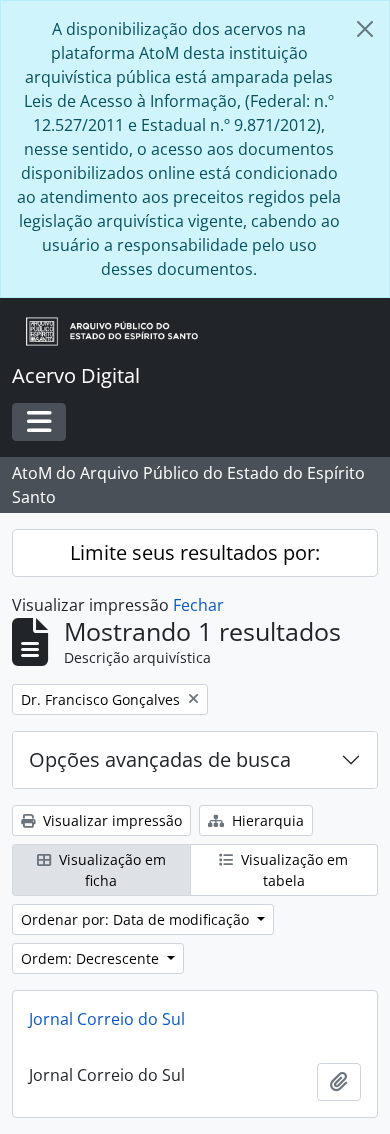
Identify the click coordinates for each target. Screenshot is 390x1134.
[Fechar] (365, 29)
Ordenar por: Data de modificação (137, 919)
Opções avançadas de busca (160, 759)
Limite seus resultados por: (195, 552)
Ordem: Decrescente (92, 958)
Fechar (198, 605)
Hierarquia (266, 820)
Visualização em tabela (292, 870)
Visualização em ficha (110, 870)
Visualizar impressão (110, 820)
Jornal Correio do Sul (107, 1019)
